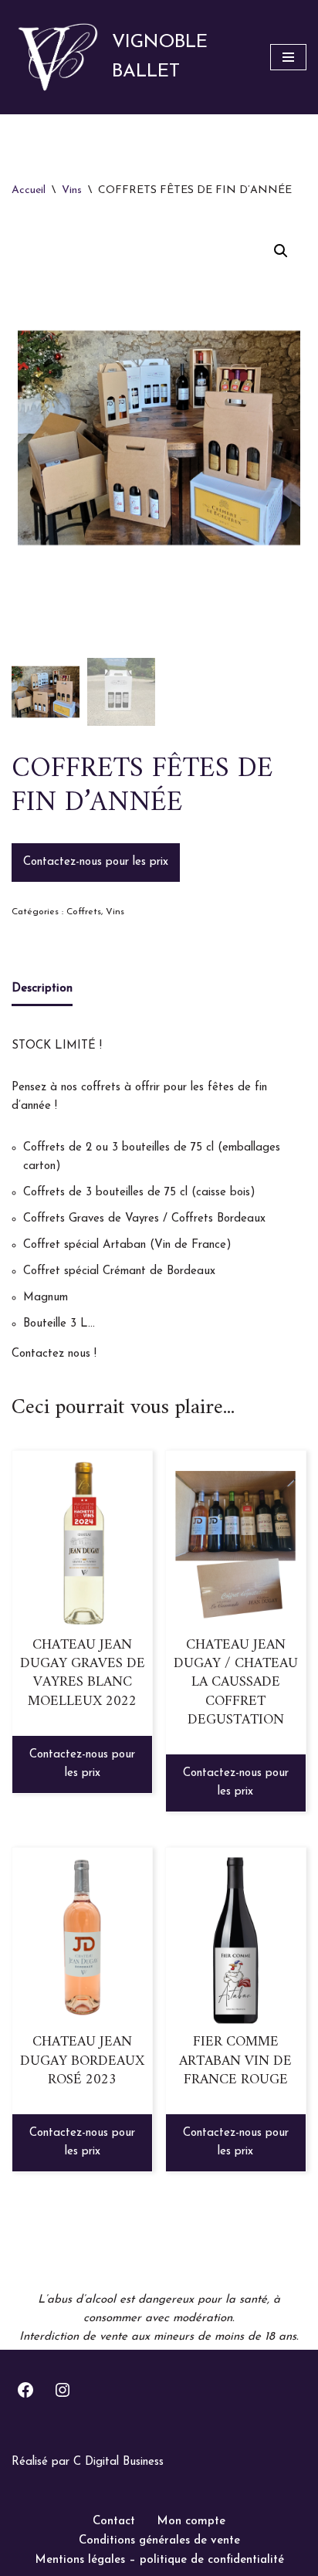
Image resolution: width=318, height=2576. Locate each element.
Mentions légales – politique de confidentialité (159, 2560)
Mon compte (191, 2522)
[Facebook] (25, 2390)
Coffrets (84, 912)
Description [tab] (42, 989)
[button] (281, 251)
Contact (114, 2522)
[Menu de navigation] (288, 57)
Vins (72, 190)
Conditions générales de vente (159, 2541)
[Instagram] (63, 2390)
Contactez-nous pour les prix (96, 862)
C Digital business (235, 2490)
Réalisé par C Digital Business (88, 2462)
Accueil (29, 190)
